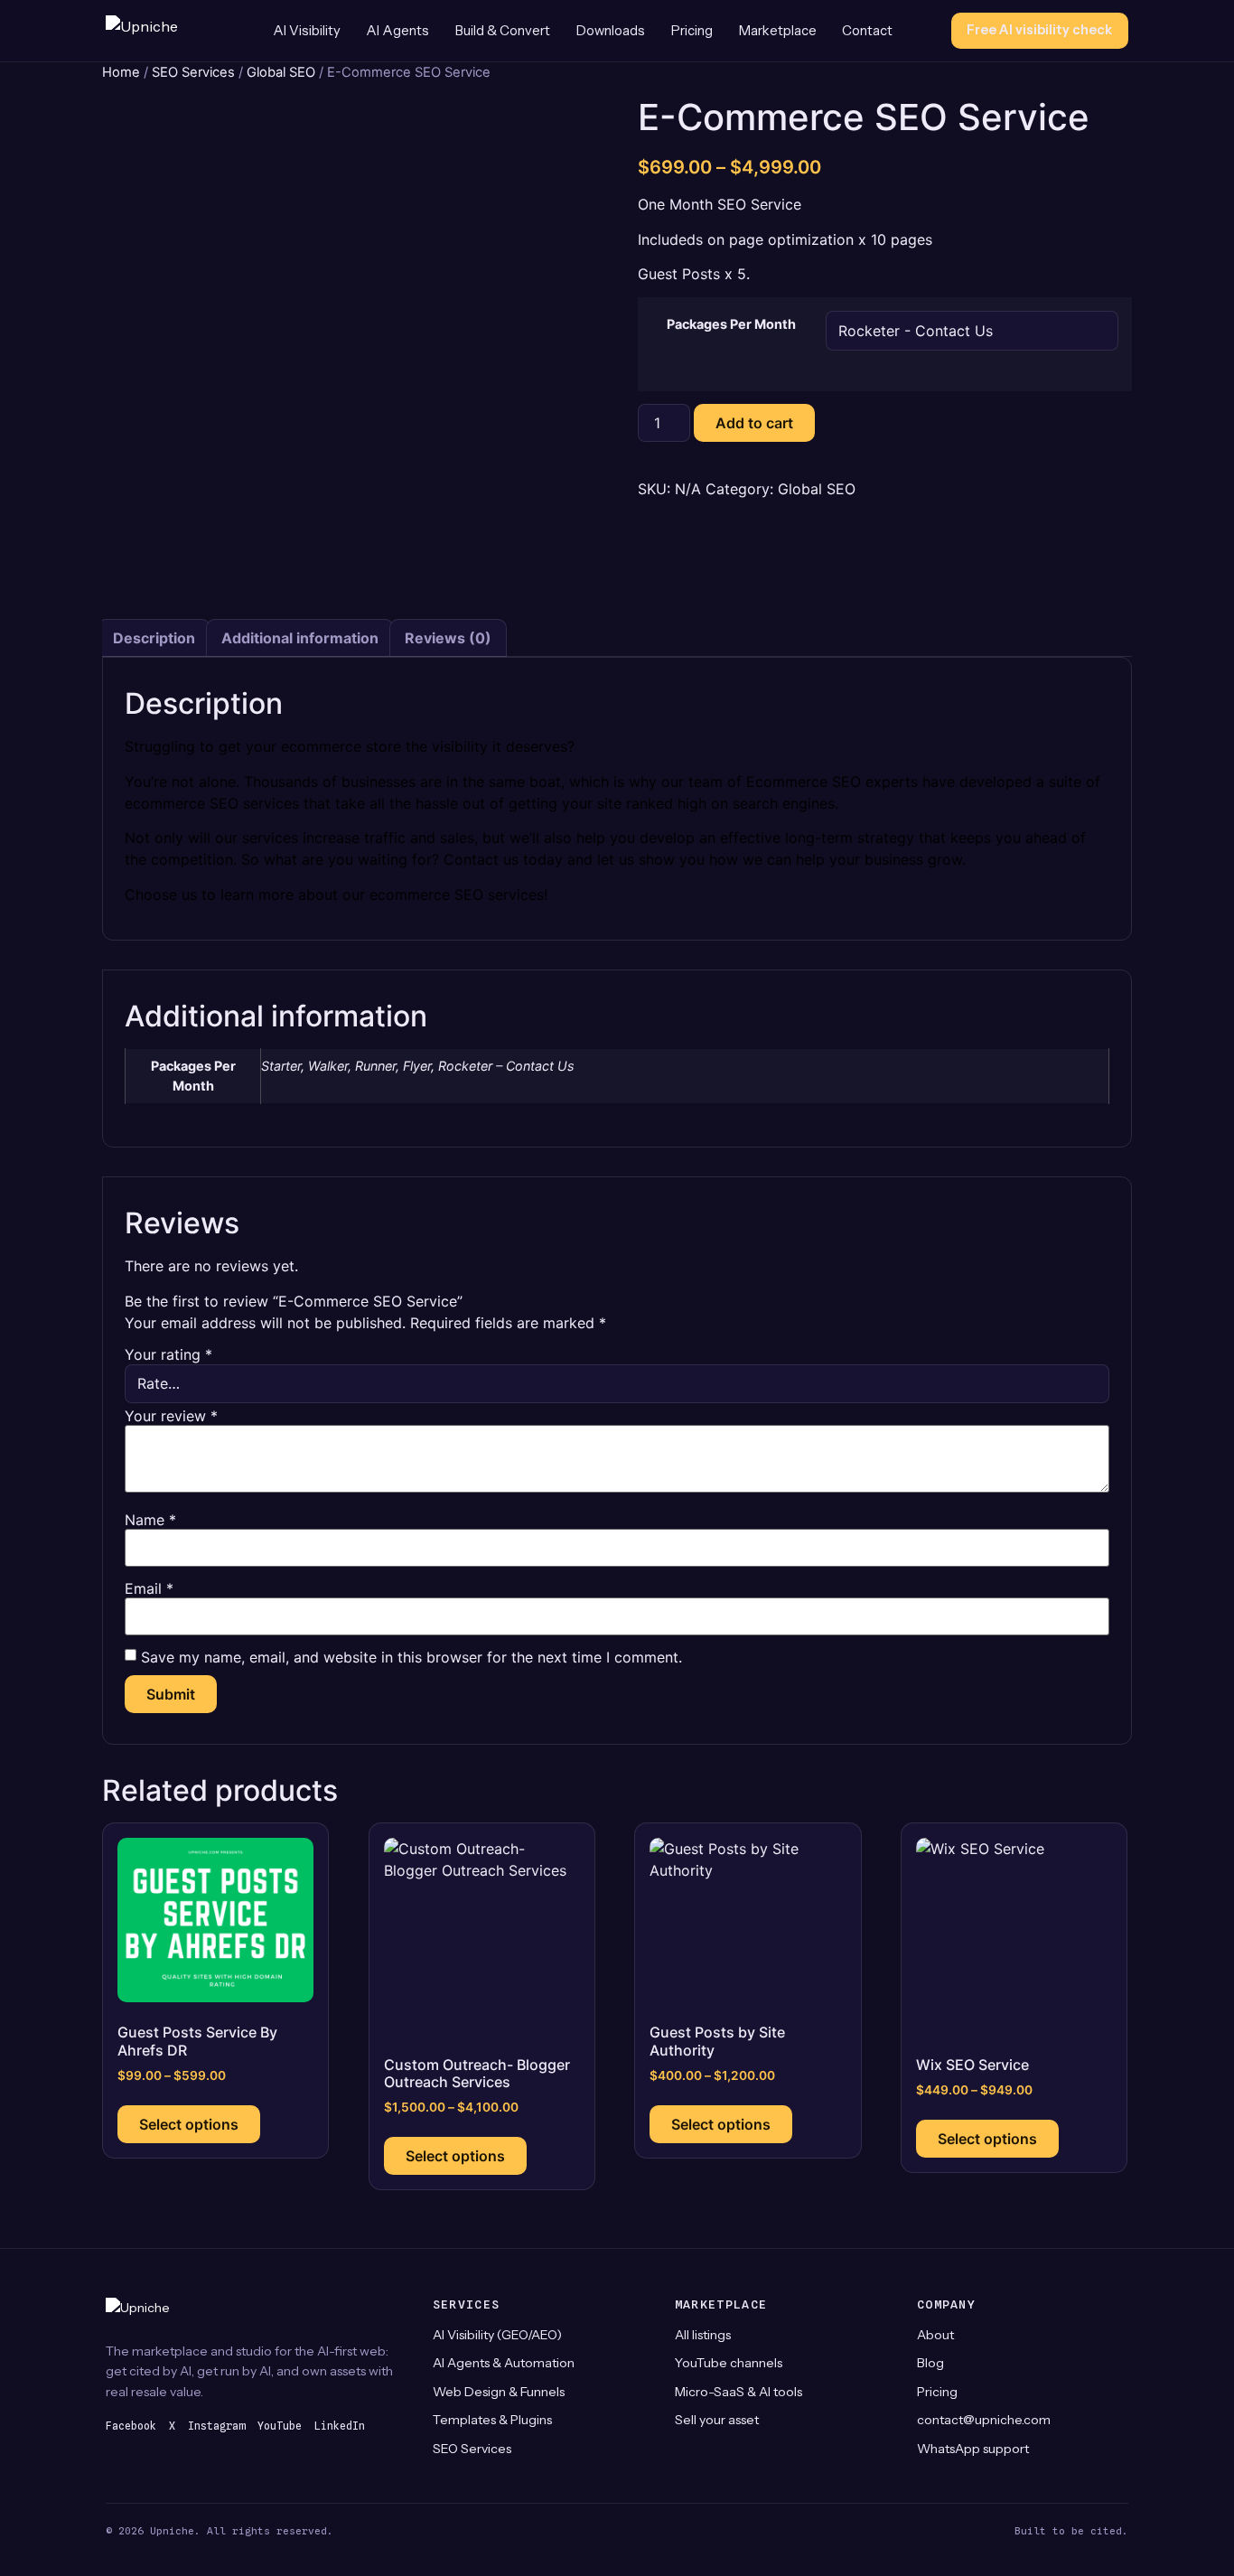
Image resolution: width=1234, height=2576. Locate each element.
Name (150, 1520)
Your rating (168, 1354)
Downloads (611, 31)
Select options (189, 2124)
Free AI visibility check (1039, 30)
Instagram (216, 2426)
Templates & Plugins (492, 2420)
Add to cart (754, 423)
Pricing (692, 31)
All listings (703, 2335)
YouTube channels (729, 2363)
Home (121, 72)
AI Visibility (307, 31)
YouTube (280, 2426)
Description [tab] (154, 638)
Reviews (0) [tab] (448, 638)
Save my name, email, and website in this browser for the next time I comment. (411, 1657)
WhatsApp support (973, 2449)
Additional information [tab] (300, 638)
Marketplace (778, 31)
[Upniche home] (160, 31)
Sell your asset (717, 2420)
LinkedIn (340, 2426)
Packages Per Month (731, 324)
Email (149, 1588)
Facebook (131, 2426)
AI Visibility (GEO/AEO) (497, 2335)
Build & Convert (503, 31)
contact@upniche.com (984, 2420)
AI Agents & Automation (504, 2363)
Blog (930, 2363)
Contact (867, 31)
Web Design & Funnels (499, 2392)
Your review (171, 1416)
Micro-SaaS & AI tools (739, 2392)
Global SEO (281, 72)
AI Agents (397, 31)
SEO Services (193, 72)
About (935, 2335)
